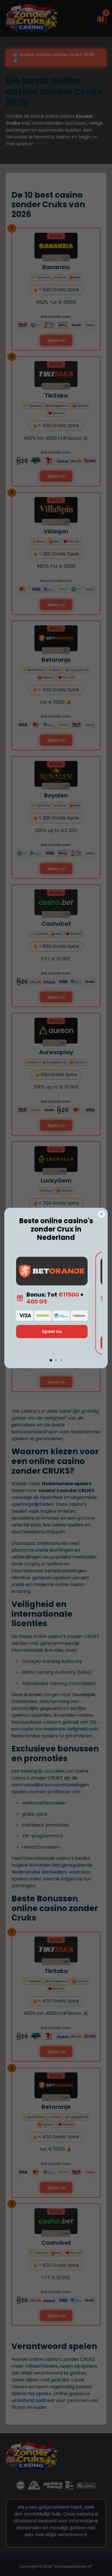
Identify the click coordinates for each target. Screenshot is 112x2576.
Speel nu (52, 1331)
